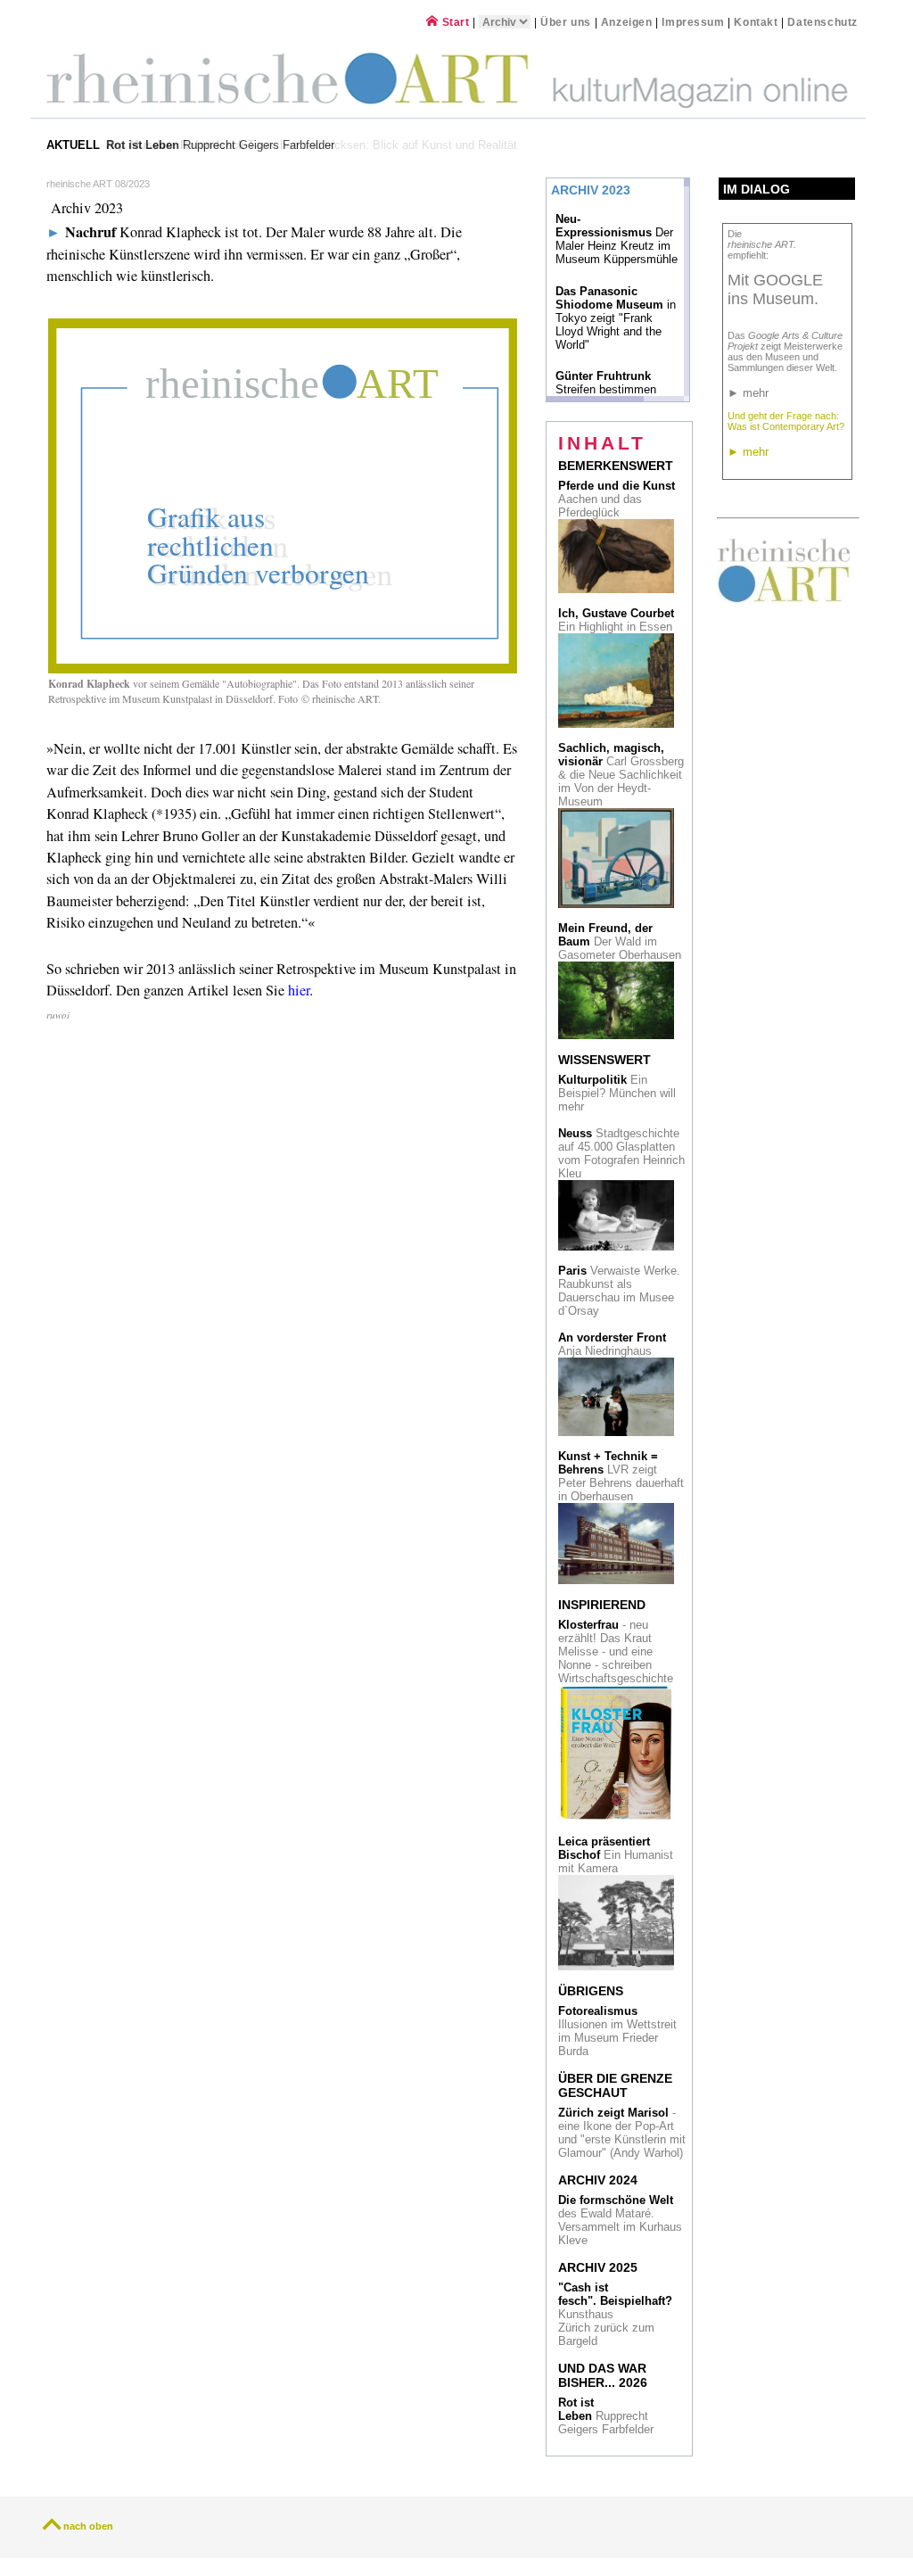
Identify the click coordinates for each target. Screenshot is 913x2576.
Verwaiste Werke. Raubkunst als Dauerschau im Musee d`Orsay (619, 1291)
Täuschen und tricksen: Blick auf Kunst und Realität (313, 145)
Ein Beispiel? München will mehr (617, 1093)
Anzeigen (627, 22)
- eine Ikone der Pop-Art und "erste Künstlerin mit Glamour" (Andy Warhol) (622, 2133)
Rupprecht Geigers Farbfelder (608, 2416)
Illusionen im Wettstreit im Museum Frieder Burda (617, 2031)
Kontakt (756, 22)
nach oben (88, 2526)
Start (454, 22)
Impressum (695, 22)
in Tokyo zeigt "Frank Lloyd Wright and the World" (616, 318)
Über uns (566, 22)
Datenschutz (823, 22)
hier (299, 990)
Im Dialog (757, 189)
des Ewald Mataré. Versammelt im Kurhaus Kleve (620, 2220)
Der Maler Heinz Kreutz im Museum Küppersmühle (617, 239)
